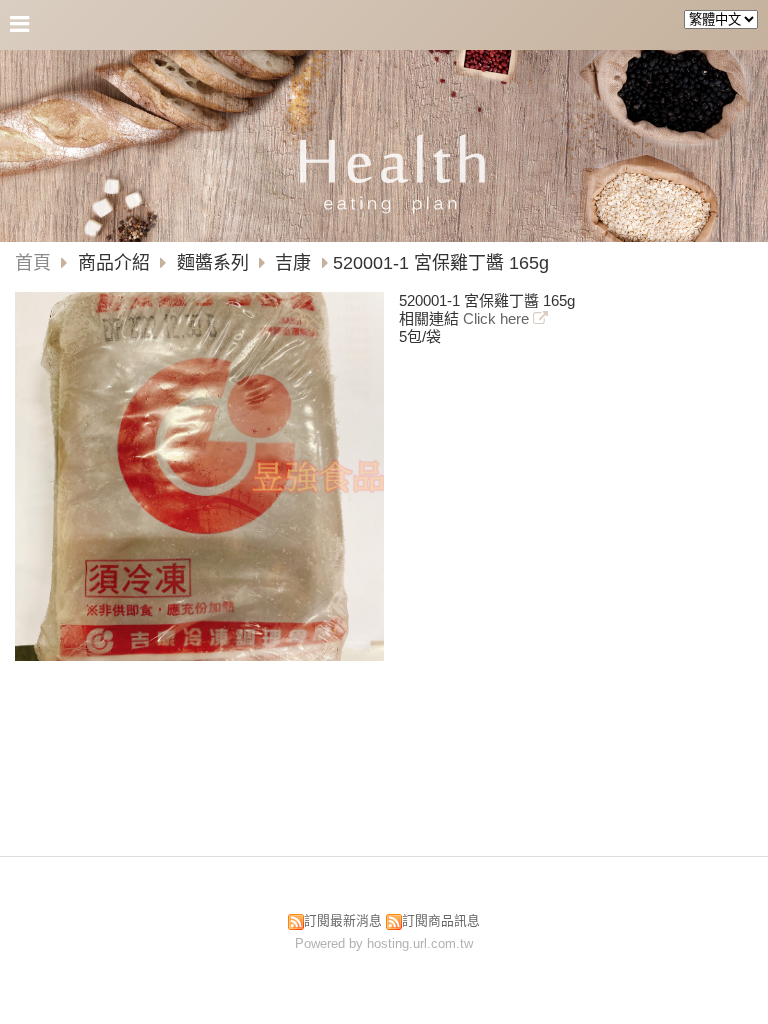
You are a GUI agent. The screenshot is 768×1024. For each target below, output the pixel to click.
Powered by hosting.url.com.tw (384, 943)
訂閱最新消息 (343, 920)
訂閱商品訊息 (441, 920)
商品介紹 (116, 263)
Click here (498, 318)
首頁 (33, 263)
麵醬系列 (213, 263)
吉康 (293, 263)
